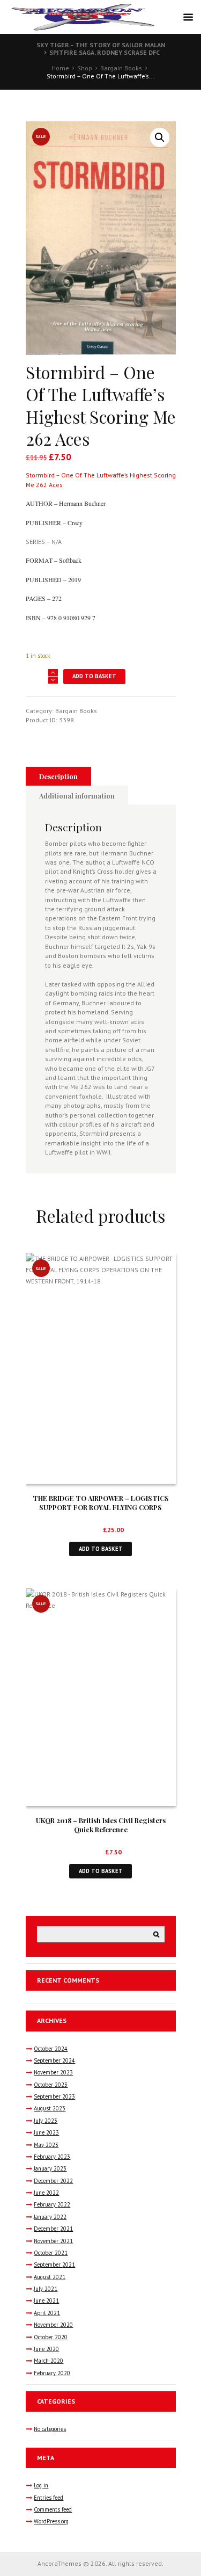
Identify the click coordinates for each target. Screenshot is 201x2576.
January (50, 2168)
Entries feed (49, 2498)
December (53, 2181)
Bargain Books (121, 68)
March (49, 2361)
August (50, 2108)
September (54, 2060)
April (47, 2313)
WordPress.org (51, 2521)
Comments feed (53, 2509)
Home (60, 68)
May (46, 2145)
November (53, 2072)
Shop (85, 68)
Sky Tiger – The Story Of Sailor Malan (101, 45)
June (46, 2132)
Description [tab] (58, 776)
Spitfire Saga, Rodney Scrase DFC (105, 52)
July (46, 2121)
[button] (160, 137)
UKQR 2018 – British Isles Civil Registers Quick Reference (101, 1825)
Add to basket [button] (101, 1549)
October (51, 2049)
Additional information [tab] (77, 796)
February (52, 2157)
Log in (41, 2485)
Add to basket (94, 676)
